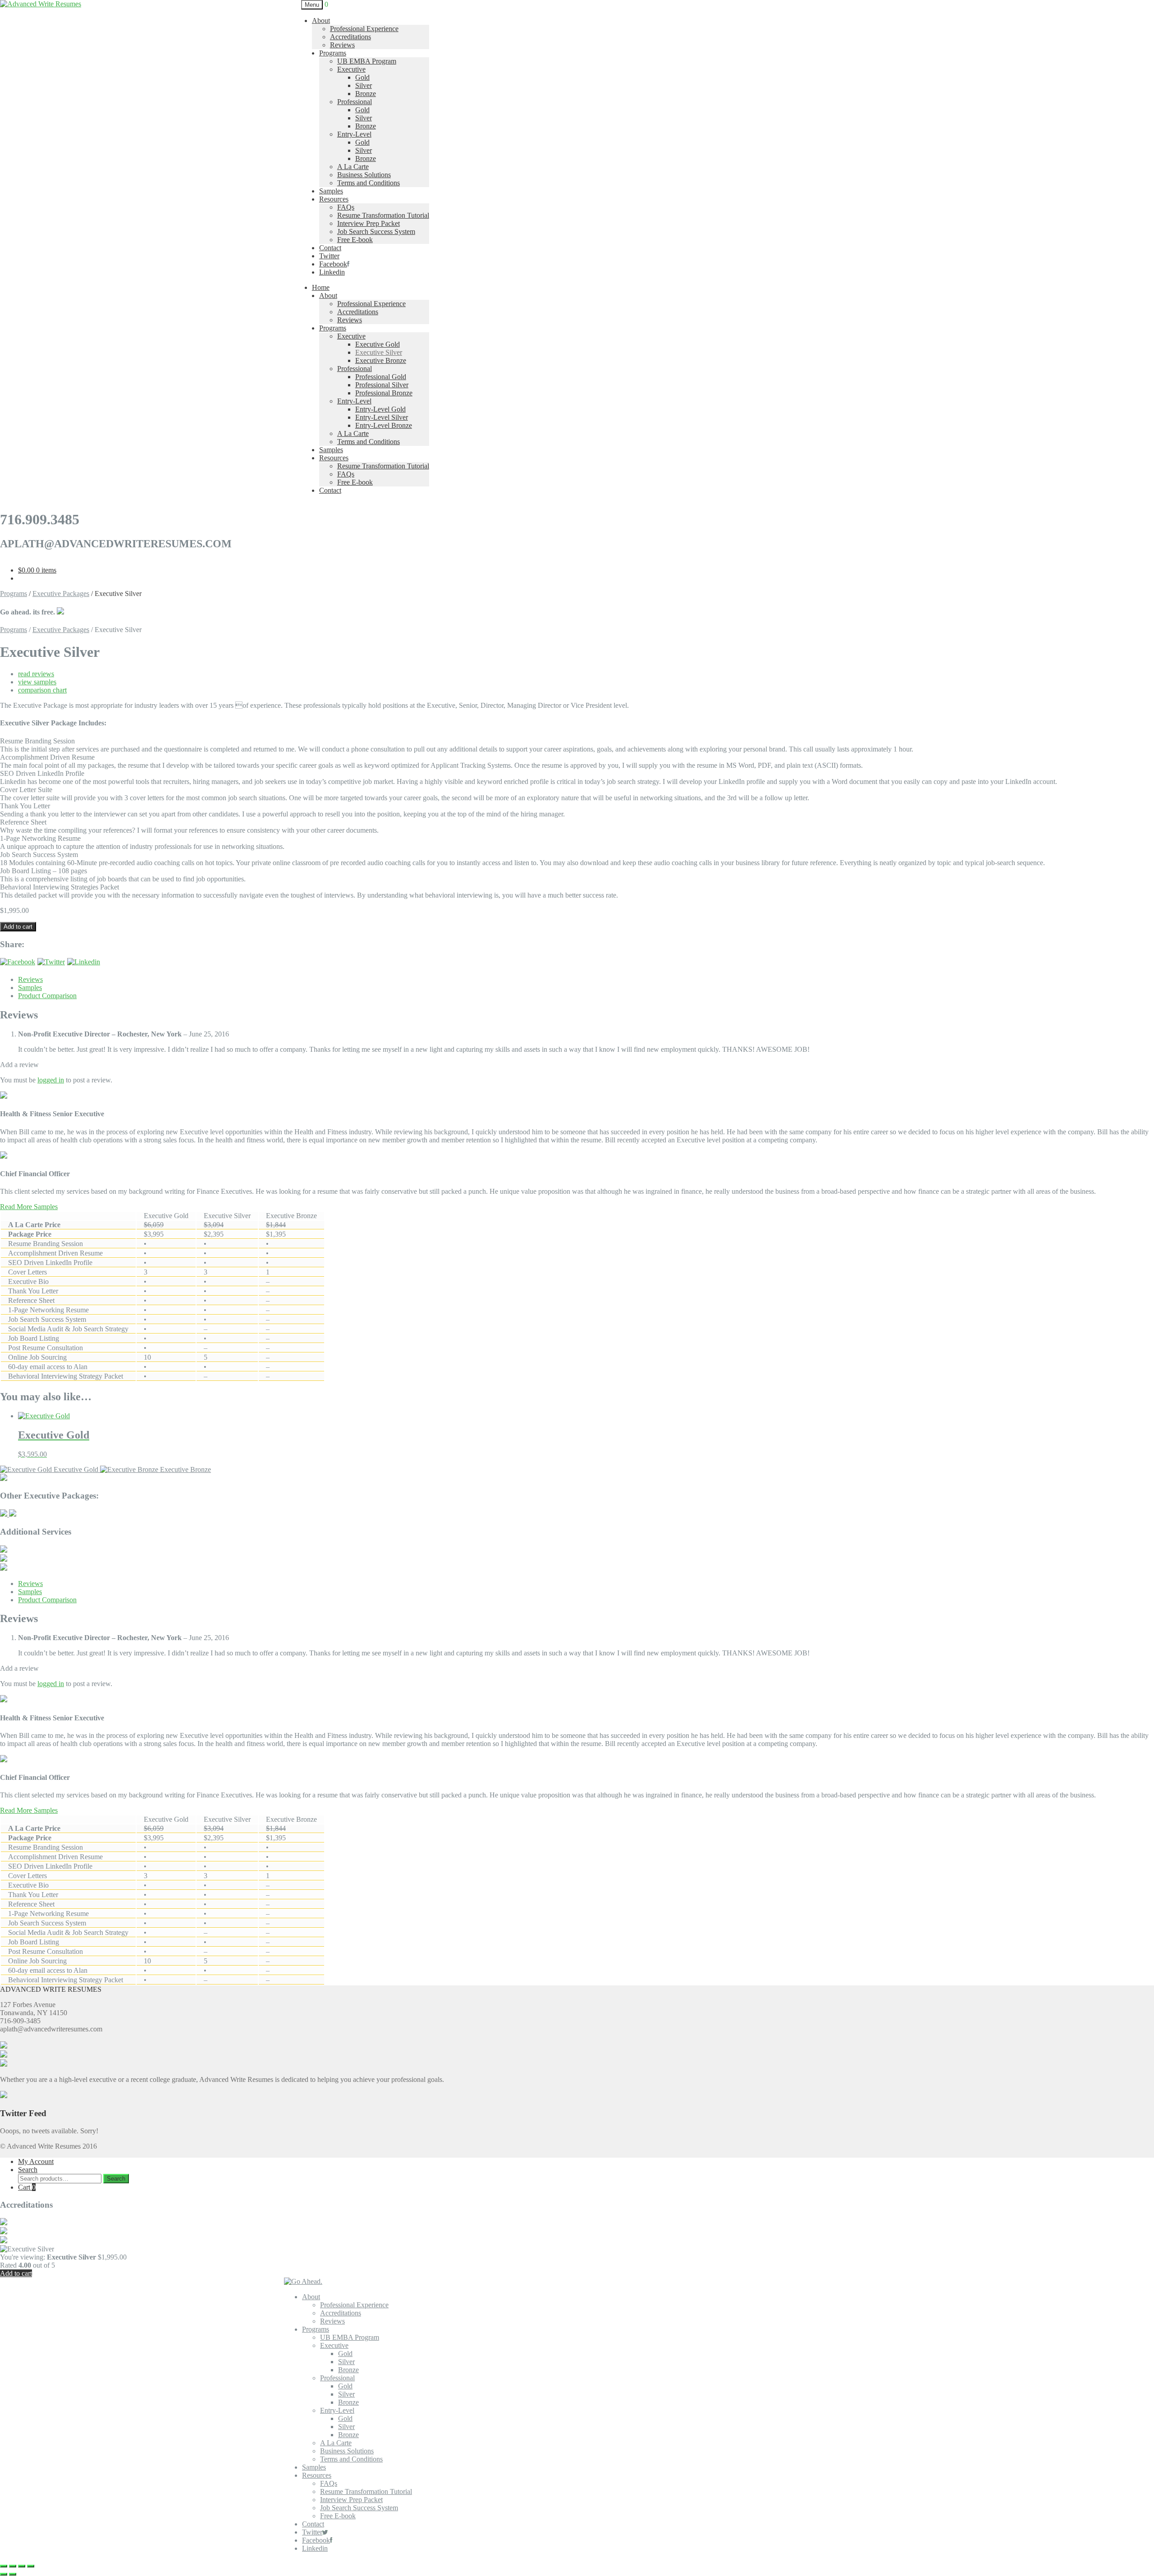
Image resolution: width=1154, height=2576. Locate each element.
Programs (333, 53)
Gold (362, 77)
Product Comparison (47, 1600)
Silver (364, 85)
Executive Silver (379, 352)
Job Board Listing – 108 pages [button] (44, 871)
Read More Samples (29, 1207)
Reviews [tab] (30, 979)
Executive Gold (378, 344)
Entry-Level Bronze (384, 425)
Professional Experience (364, 29)
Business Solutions (364, 175)
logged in (51, 1080)
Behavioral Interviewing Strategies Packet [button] (60, 887)
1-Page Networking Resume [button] (40, 838)
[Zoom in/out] (4, 2566)
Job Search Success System (376, 231)
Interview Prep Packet (369, 223)
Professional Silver (382, 385)
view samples (37, 682)
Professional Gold (381, 377)
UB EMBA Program (367, 61)
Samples (331, 191)
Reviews (342, 45)
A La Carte (353, 167)
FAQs (346, 207)
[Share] (22, 2566)
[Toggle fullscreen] (13, 2566)
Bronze (366, 94)
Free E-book (355, 240)
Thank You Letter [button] (25, 806)
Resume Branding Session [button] (37, 741)
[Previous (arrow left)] (4, 2574)
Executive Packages (61, 594)
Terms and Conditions (369, 183)
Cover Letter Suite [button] (26, 790)
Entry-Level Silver (382, 417)
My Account (36, 2161)
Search (28, 2170)
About (321, 21)
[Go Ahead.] (303, 2281)
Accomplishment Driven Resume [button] (47, 757)
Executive (351, 69)
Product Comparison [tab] (47, 996)
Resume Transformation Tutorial (383, 215)
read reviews (36, 674)
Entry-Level (354, 134)
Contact (330, 248)
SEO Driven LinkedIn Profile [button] (42, 773)
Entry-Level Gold (380, 409)
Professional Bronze (384, 393)
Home (321, 287)
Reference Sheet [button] (23, 822)
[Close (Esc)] (31, 2566)
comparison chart (42, 690)
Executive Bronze (381, 360)
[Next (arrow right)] (13, 2574)
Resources (334, 199)
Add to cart (18, 927)
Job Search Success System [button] (39, 855)
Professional (355, 102)
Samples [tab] (30, 988)
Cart (27, 2187)
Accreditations (350, 37)
